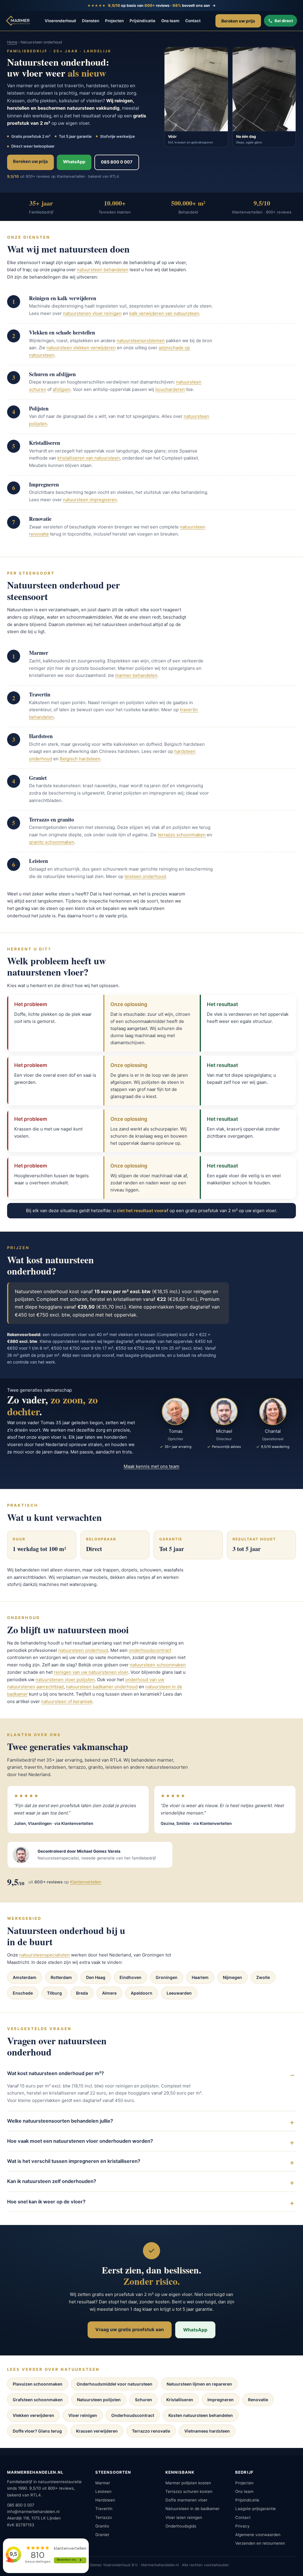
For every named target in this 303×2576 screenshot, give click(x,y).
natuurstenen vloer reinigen (92, 313)
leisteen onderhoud (145, 876)
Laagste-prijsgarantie (256, 2509)
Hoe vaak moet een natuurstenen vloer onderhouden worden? (80, 2141)
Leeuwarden (179, 1993)
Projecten (114, 21)
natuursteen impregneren (90, 500)
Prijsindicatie (142, 21)
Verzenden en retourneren (260, 2543)
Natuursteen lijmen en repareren (199, 2384)
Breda (82, 1993)
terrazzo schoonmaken (182, 835)
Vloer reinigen (83, 2415)
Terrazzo (104, 2517)
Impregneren (221, 2400)
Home (12, 42)
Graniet (102, 2535)
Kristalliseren (180, 2400)
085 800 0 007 (117, 162)
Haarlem (200, 1977)
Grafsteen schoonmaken (38, 2400)
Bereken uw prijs (238, 21)
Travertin (104, 2509)
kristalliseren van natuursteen (89, 458)
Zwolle (263, 1977)
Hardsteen (105, 2500)
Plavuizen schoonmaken (38, 2384)
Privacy (242, 2526)
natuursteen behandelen (103, 270)
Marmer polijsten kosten (188, 2483)
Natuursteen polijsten (99, 2400)
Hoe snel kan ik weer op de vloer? (46, 2202)
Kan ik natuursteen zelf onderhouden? (52, 2181)
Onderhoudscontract (133, 2415)
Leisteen (103, 2491)
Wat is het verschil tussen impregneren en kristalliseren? (74, 2161)
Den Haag (96, 1977)
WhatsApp (74, 162)
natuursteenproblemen (141, 341)
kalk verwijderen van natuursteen (164, 313)
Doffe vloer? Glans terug (37, 2431)
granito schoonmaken (52, 842)
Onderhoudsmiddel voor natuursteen (115, 2384)
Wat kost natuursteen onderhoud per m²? (55, 2073)
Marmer (103, 2483)
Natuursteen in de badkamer (192, 2509)
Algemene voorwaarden (258, 2535)
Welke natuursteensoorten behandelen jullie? (60, 2121)
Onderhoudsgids (181, 2526)
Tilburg (54, 1993)
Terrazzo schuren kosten (189, 2491)
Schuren (144, 2400)
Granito (102, 2526)
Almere (109, 1993)
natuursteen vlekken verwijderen (81, 348)
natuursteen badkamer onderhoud (102, 1687)
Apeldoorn (142, 1993)
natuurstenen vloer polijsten (65, 1680)
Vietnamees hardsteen (207, 2431)
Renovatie (258, 2400)
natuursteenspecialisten (45, 1955)
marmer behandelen (136, 675)
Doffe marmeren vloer (186, 2500)
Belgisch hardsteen (80, 759)
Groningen (167, 1977)
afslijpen (62, 389)
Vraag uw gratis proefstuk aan (130, 2330)
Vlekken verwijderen (33, 2415)
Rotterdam (61, 1977)
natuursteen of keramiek (67, 1701)
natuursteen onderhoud (83, 1650)
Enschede (23, 1993)
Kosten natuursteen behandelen (201, 2415)
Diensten (91, 21)
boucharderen (170, 389)
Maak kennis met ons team (151, 1466)
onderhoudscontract (150, 1650)
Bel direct (284, 21)
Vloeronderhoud (60, 21)
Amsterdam (25, 1977)
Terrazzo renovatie (151, 2431)
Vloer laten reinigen (184, 2517)
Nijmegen (232, 1977)
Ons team (170, 21)
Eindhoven (130, 1977)
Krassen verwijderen (97, 2431)
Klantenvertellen (86, 1882)
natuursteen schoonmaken (158, 1665)
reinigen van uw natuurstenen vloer (91, 1672)
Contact (193, 21)
